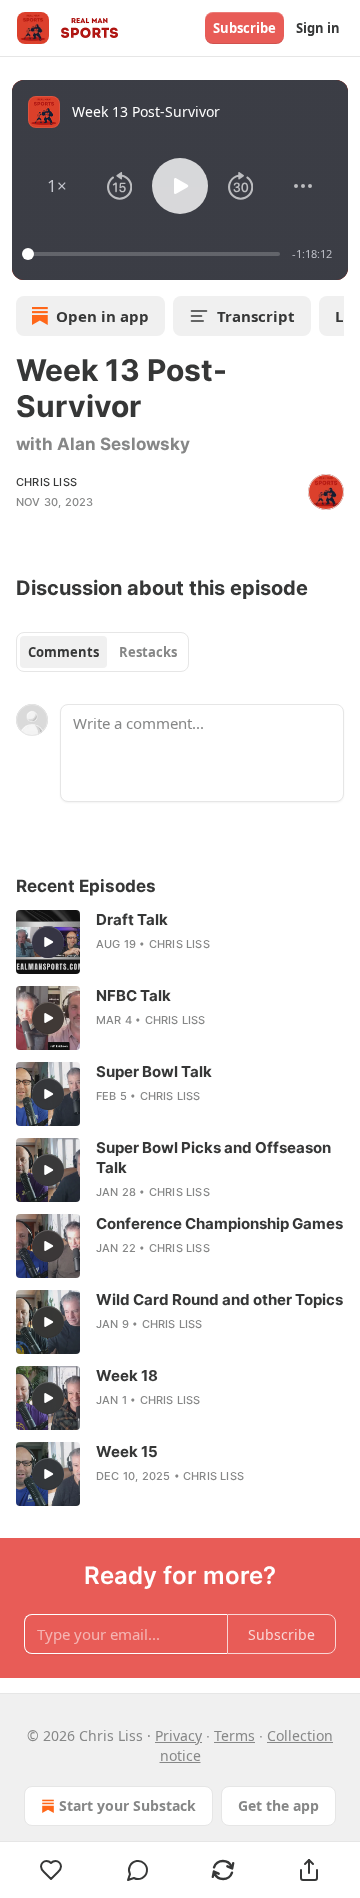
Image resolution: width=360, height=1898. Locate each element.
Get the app (278, 1805)
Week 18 (127, 1375)
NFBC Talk (133, 995)
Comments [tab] (63, 652)
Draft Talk (132, 919)
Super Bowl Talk (154, 1071)
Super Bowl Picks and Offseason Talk (213, 1157)
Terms (234, 1735)
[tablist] (102, 652)
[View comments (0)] (138, 1870)
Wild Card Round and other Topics (219, 1299)
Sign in (318, 28)
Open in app (102, 316)
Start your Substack (127, 1805)
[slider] (154, 254)
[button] (57, 186)
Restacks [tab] (148, 652)
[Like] (51, 1870)
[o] (48, 942)
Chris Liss (46, 482)
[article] (180, 942)
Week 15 (127, 1451)
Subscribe (244, 28)
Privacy (178, 1735)
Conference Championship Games (219, 1223)
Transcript (256, 316)
